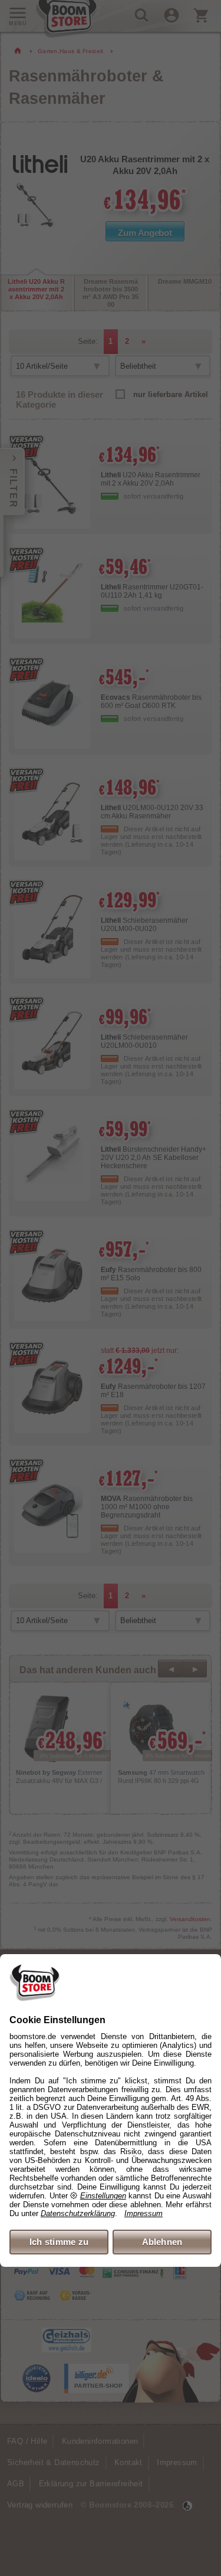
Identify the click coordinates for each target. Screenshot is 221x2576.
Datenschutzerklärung (78, 2213)
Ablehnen (162, 2242)
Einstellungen (103, 2196)
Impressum (144, 2213)
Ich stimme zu (59, 2242)
